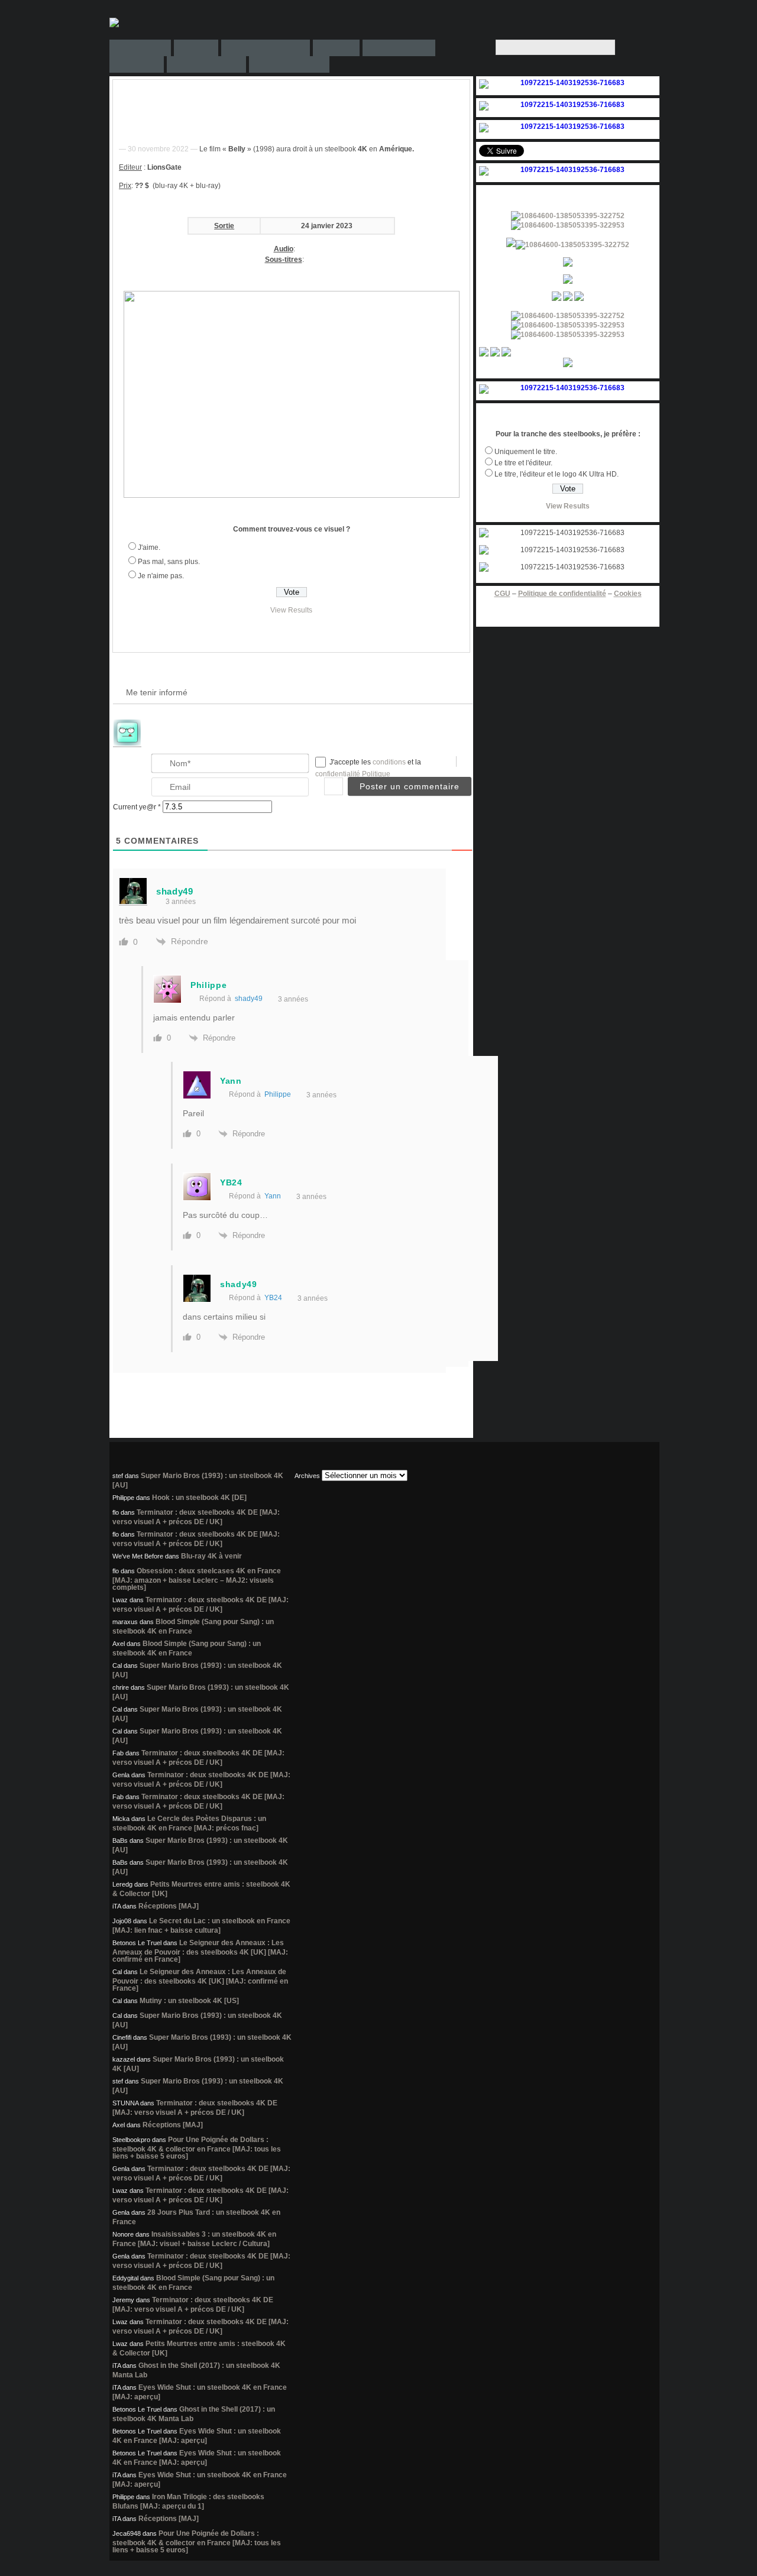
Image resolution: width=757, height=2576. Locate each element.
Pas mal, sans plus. (169, 562)
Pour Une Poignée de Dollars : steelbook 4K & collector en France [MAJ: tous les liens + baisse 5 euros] (197, 2148)
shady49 (249, 999)
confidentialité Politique (353, 774)
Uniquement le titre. (526, 452)
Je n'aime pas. (161, 576)
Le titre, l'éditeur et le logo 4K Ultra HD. (557, 474)
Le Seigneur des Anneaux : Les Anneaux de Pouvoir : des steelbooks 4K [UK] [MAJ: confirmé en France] (200, 1951)
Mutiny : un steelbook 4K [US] (189, 2001)
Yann (273, 1196)
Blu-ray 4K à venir (211, 1556)
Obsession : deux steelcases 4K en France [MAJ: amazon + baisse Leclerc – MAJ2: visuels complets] (197, 1579)
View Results (291, 610)
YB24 (273, 1298)
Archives (307, 1476)
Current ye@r (137, 807)
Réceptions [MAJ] (169, 1906)
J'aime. (149, 547)
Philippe (278, 1094)
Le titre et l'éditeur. (523, 463)
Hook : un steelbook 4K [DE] (199, 1498)
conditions (390, 762)
